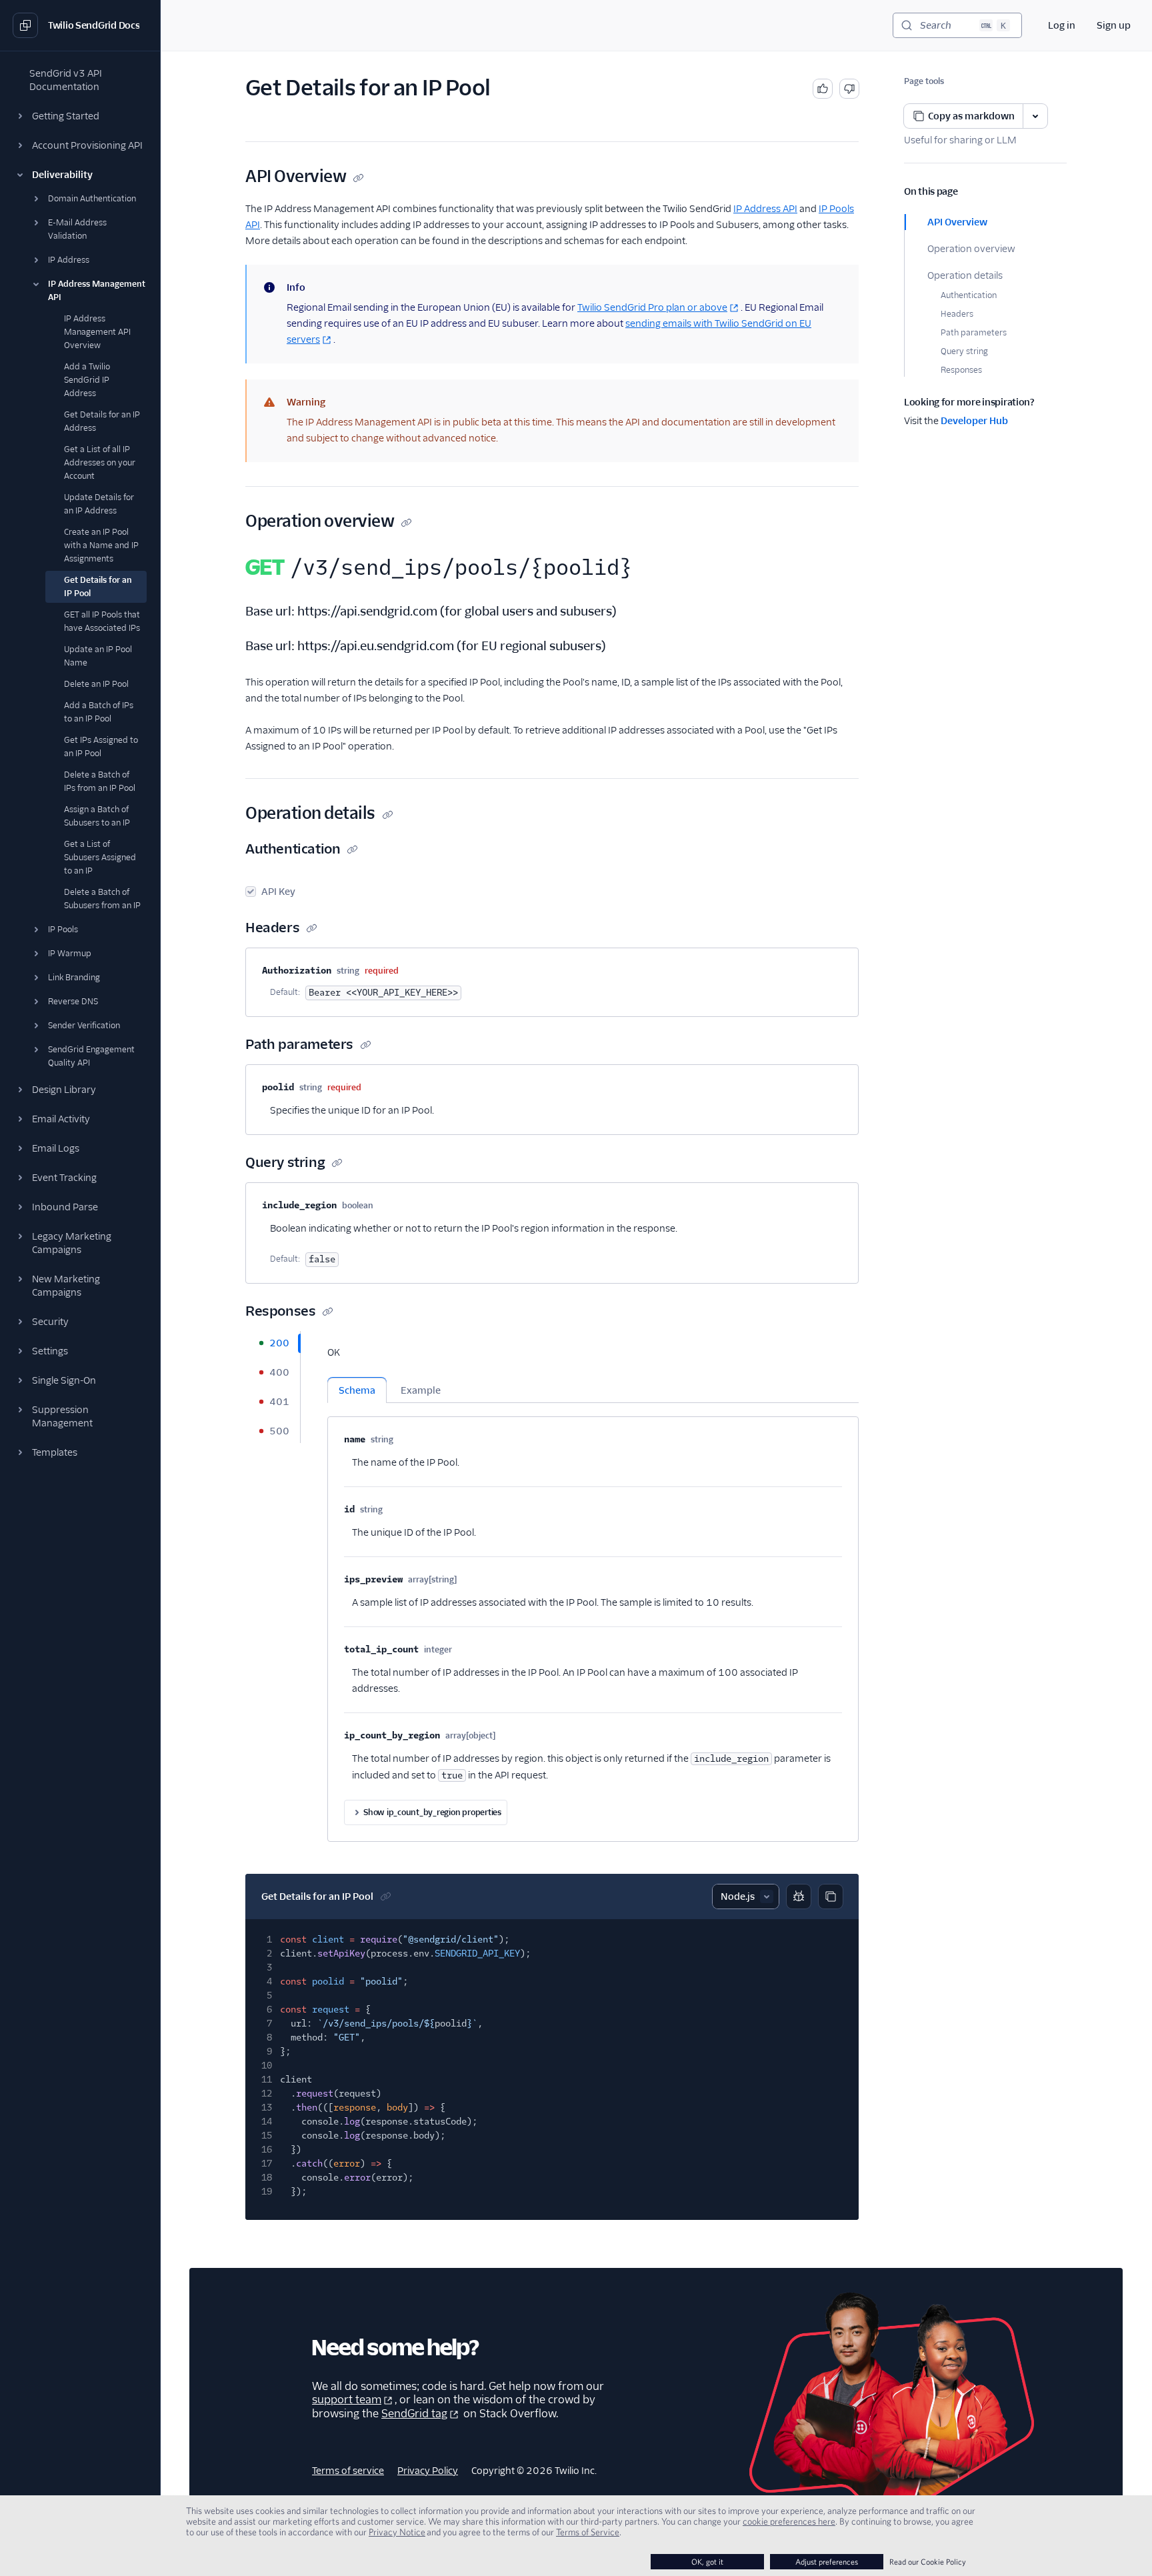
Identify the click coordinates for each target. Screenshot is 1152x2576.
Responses (961, 370)
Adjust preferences (827, 2562)
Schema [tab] (357, 1390)
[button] (80, 116)
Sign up (1114, 25)
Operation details (965, 275)
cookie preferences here (789, 2521)
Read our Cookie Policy (928, 2562)
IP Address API (765, 209)
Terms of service (348, 2471)
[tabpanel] (593, 1586)
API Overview (957, 222)
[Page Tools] (1035, 116)
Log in (1062, 25)
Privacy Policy (428, 2471)
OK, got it (707, 2562)
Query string (964, 351)
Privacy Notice (397, 2532)
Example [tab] (421, 1390)
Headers (957, 314)
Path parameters (974, 332)
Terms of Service (588, 2532)
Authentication (969, 295)
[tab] (273, 1343)
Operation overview (971, 249)
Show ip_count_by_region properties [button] (432, 1812)
